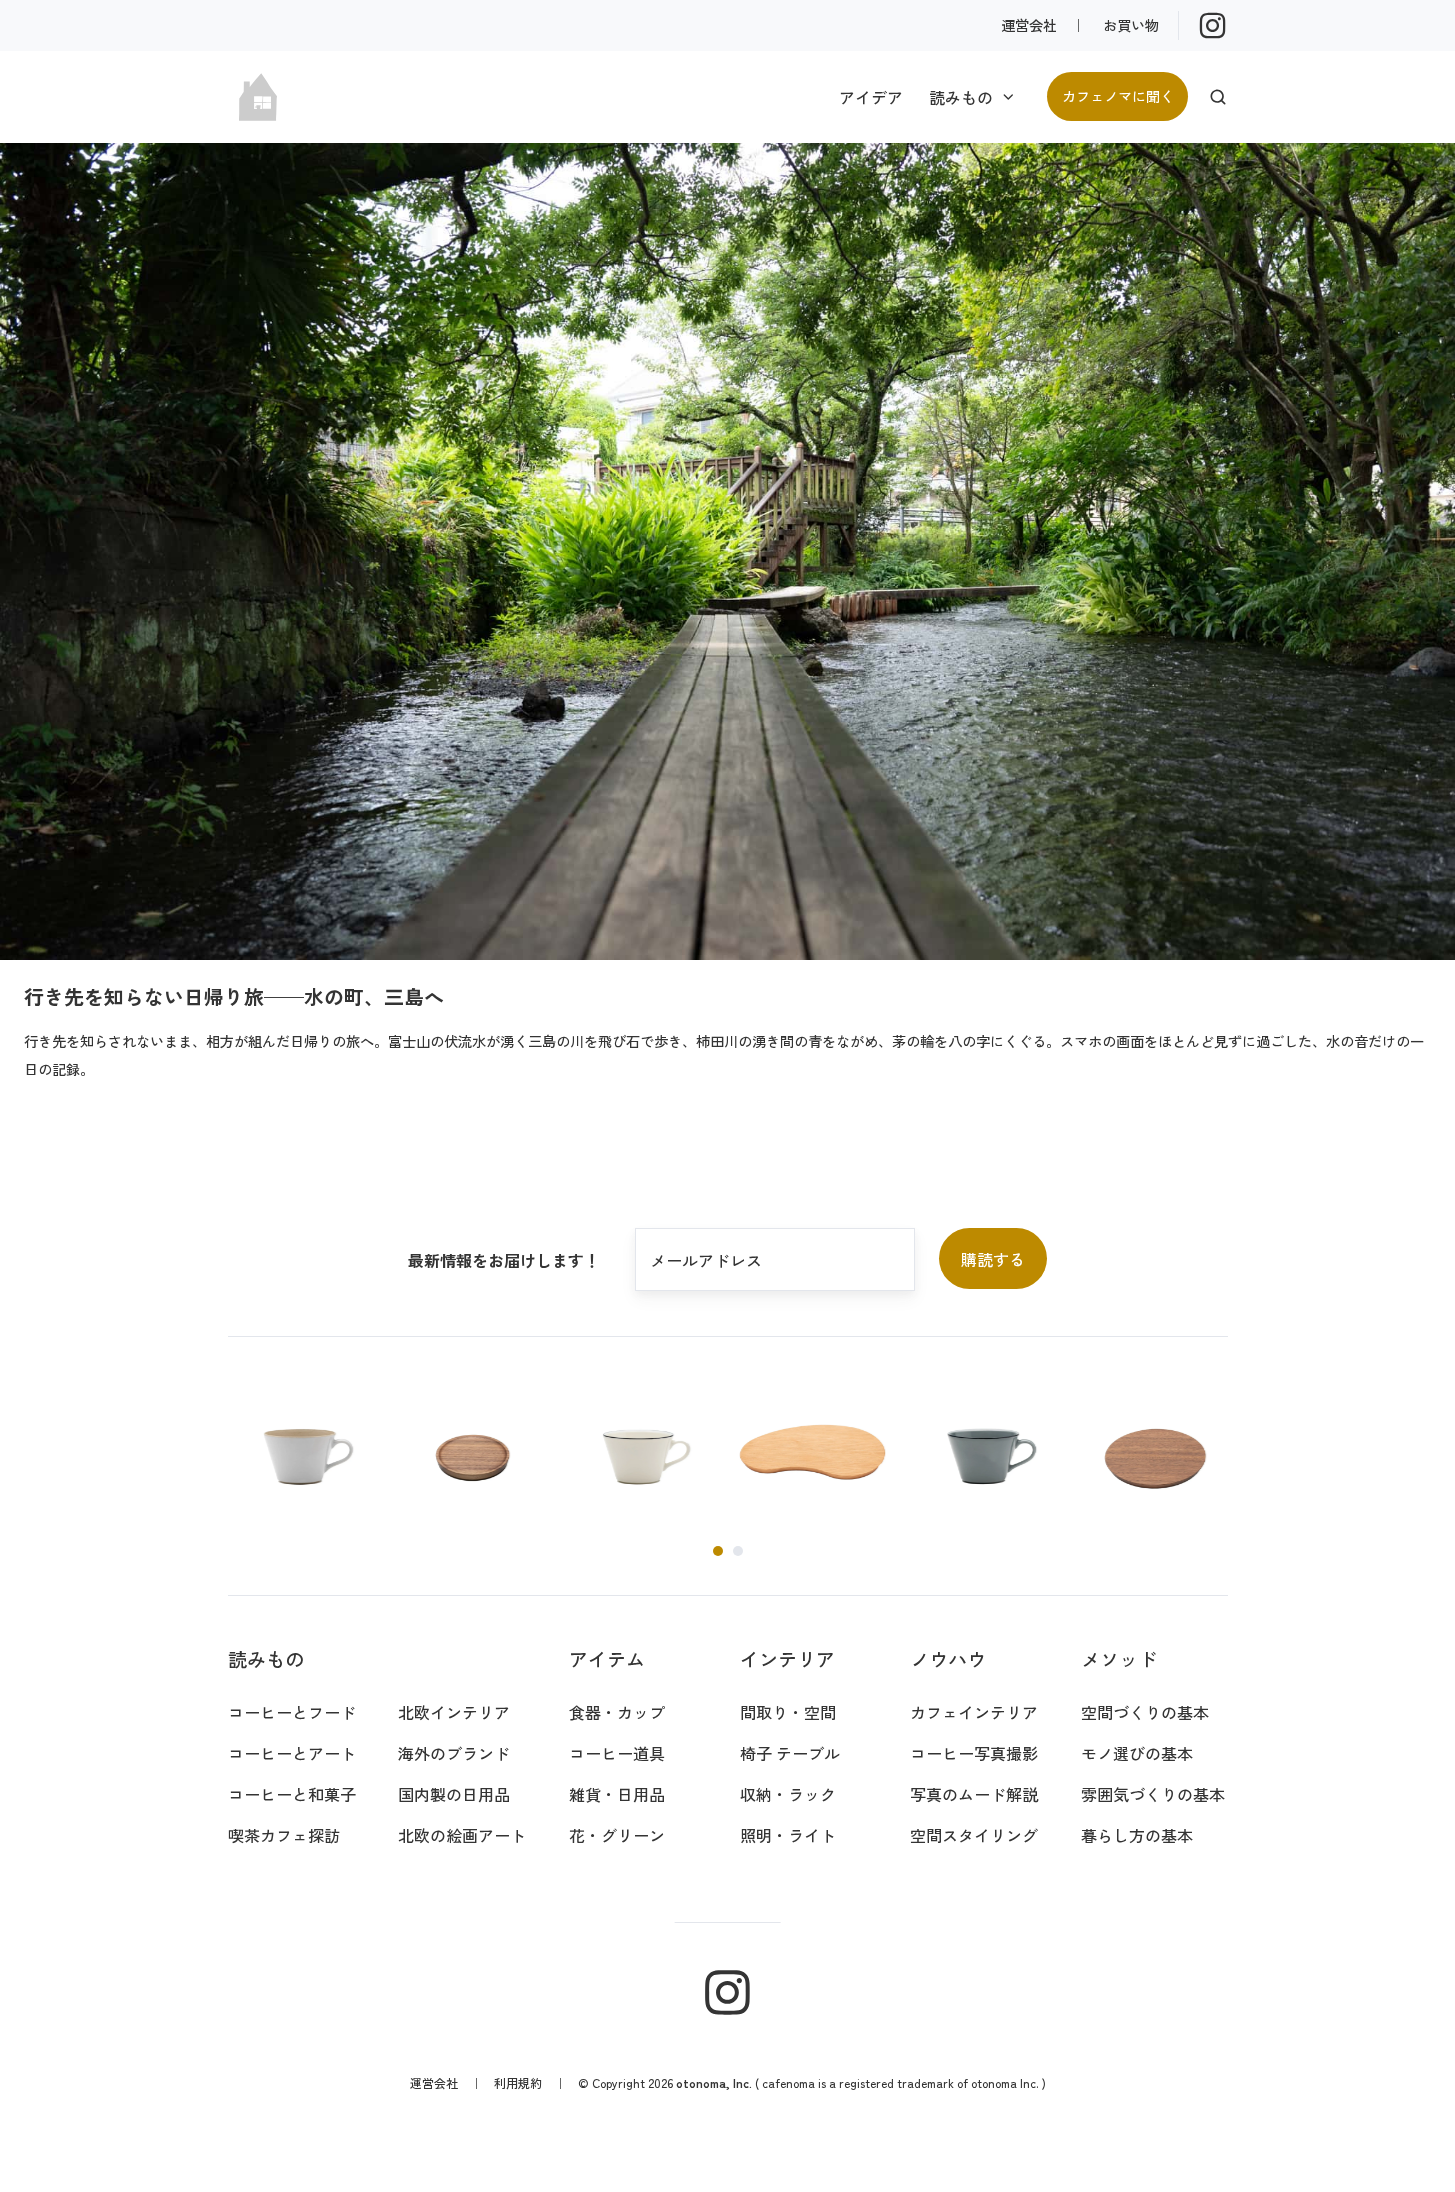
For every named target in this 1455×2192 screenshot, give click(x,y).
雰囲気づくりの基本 (1153, 1794)
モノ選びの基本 (1137, 1753)
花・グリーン (617, 1835)
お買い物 (1131, 24)
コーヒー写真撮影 (974, 1753)
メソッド (1119, 1659)
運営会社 (1029, 24)
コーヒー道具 (617, 1753)
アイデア (871, 97)
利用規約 (518, 2082)
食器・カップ (617, 1712)
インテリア (787, 1659)
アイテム (607, 1659)
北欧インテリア (454, 1712)
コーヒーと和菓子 (292, 1794)
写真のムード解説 (974, 1794)
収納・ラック (788, 1794)
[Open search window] (1218, 97)
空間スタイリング (974, 1835)
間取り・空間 (788, 1712)
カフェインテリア (974, 1712)
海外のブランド (454, 1753)
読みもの (961, 97)
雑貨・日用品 (617, 1794)
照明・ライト (788, 1835)
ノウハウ (948, 1659)
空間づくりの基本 (1145, 1712)
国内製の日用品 (454, 1794)
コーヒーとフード (292, 1712)
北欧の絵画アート (462, 1835)
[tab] (718, 1551)
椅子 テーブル (790, 1753)
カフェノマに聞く (1118, 95)
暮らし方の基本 (1137, 1835)
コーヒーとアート (292, 1753)
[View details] (1212, 25)
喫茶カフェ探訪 (284, 1835)
